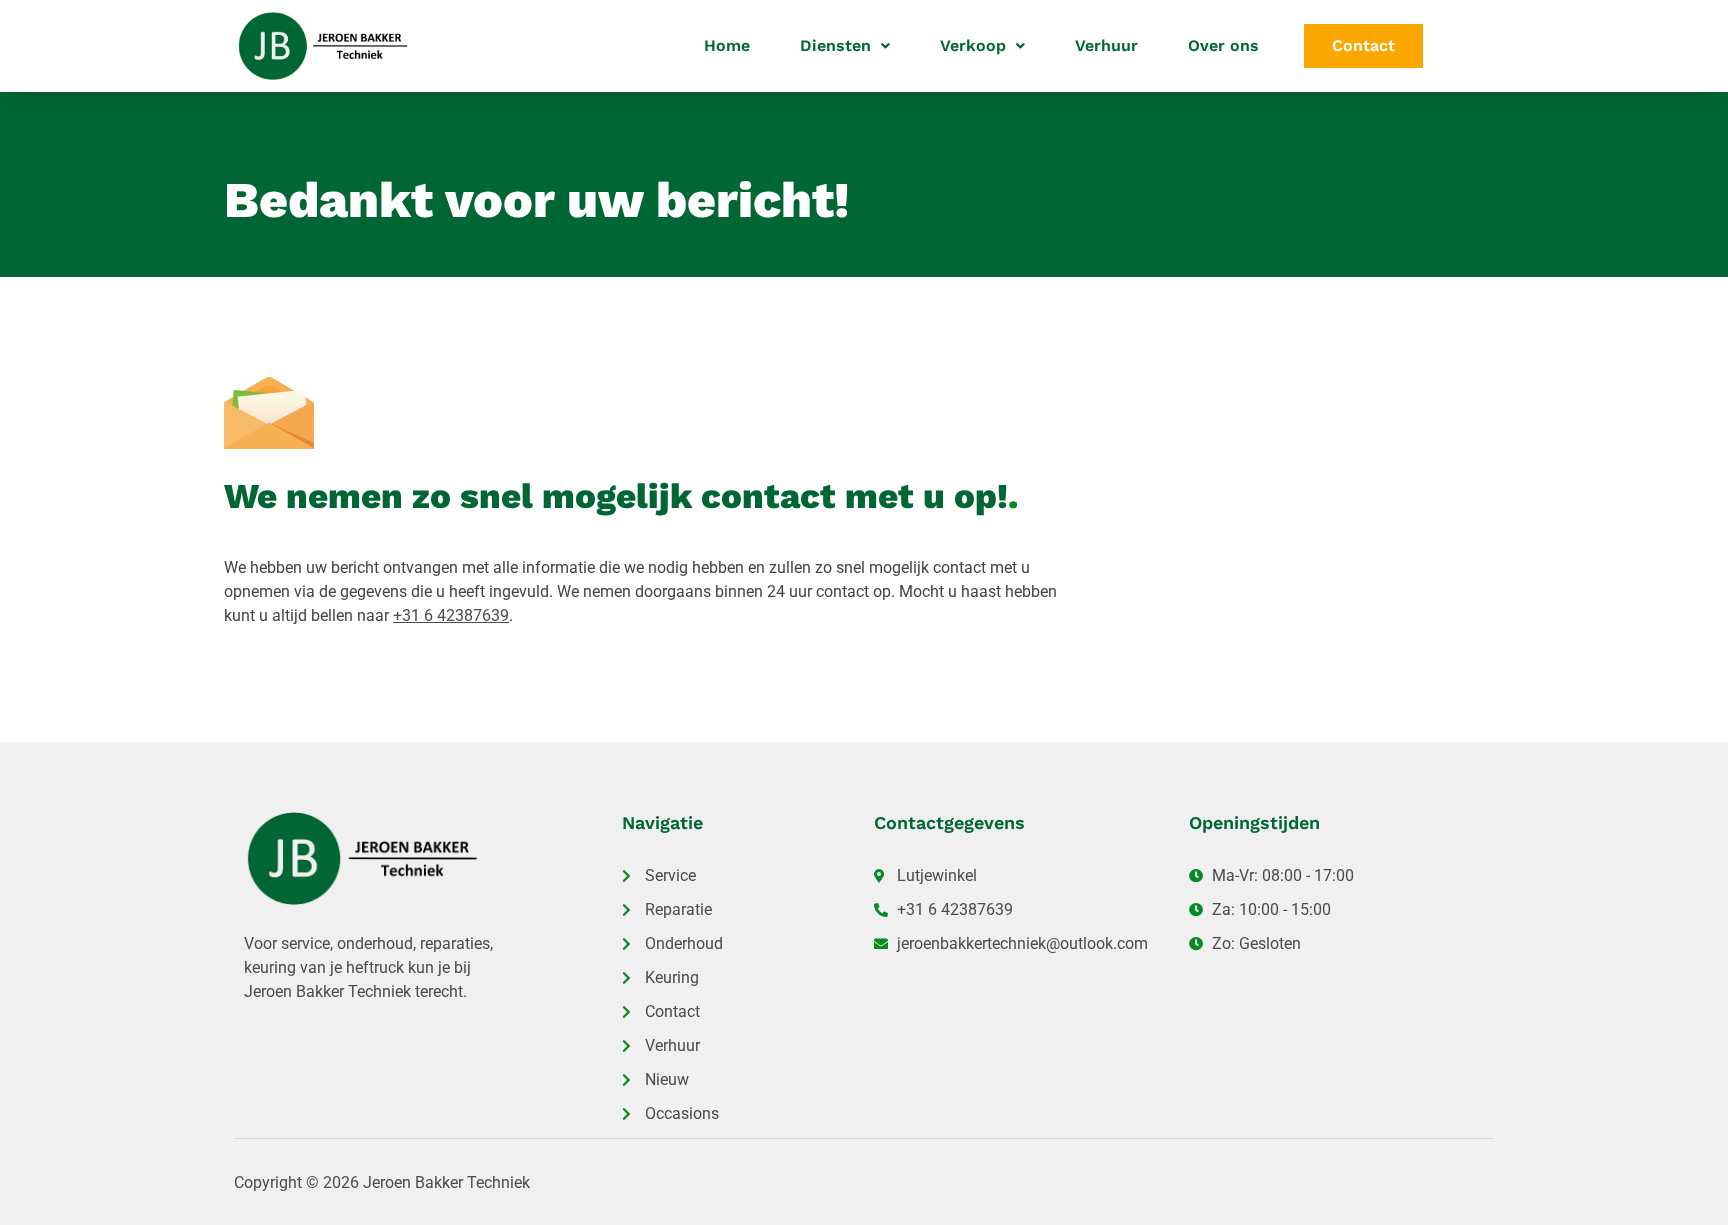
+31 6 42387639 (451, 615)
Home (727, 45)
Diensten (835, 45)
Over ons (1223, 45)
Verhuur (1106, 45)
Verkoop (973, 45)
